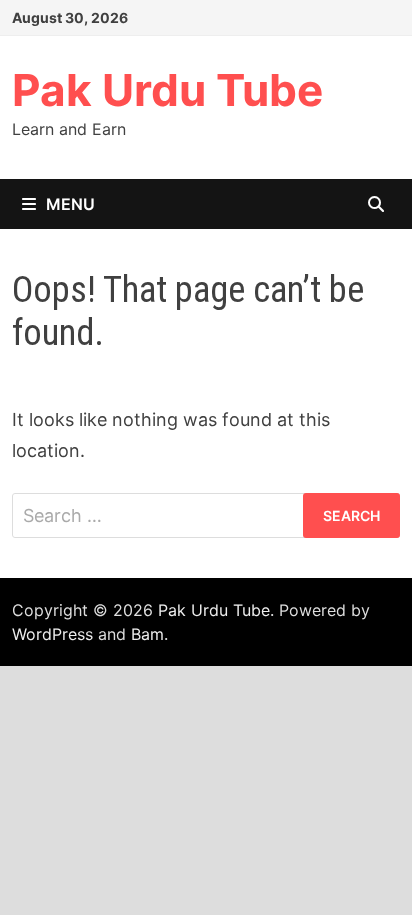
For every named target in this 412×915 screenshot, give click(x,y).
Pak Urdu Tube (167, 90)
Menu (70, 204)
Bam (147, 634)
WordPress (52, 634)
